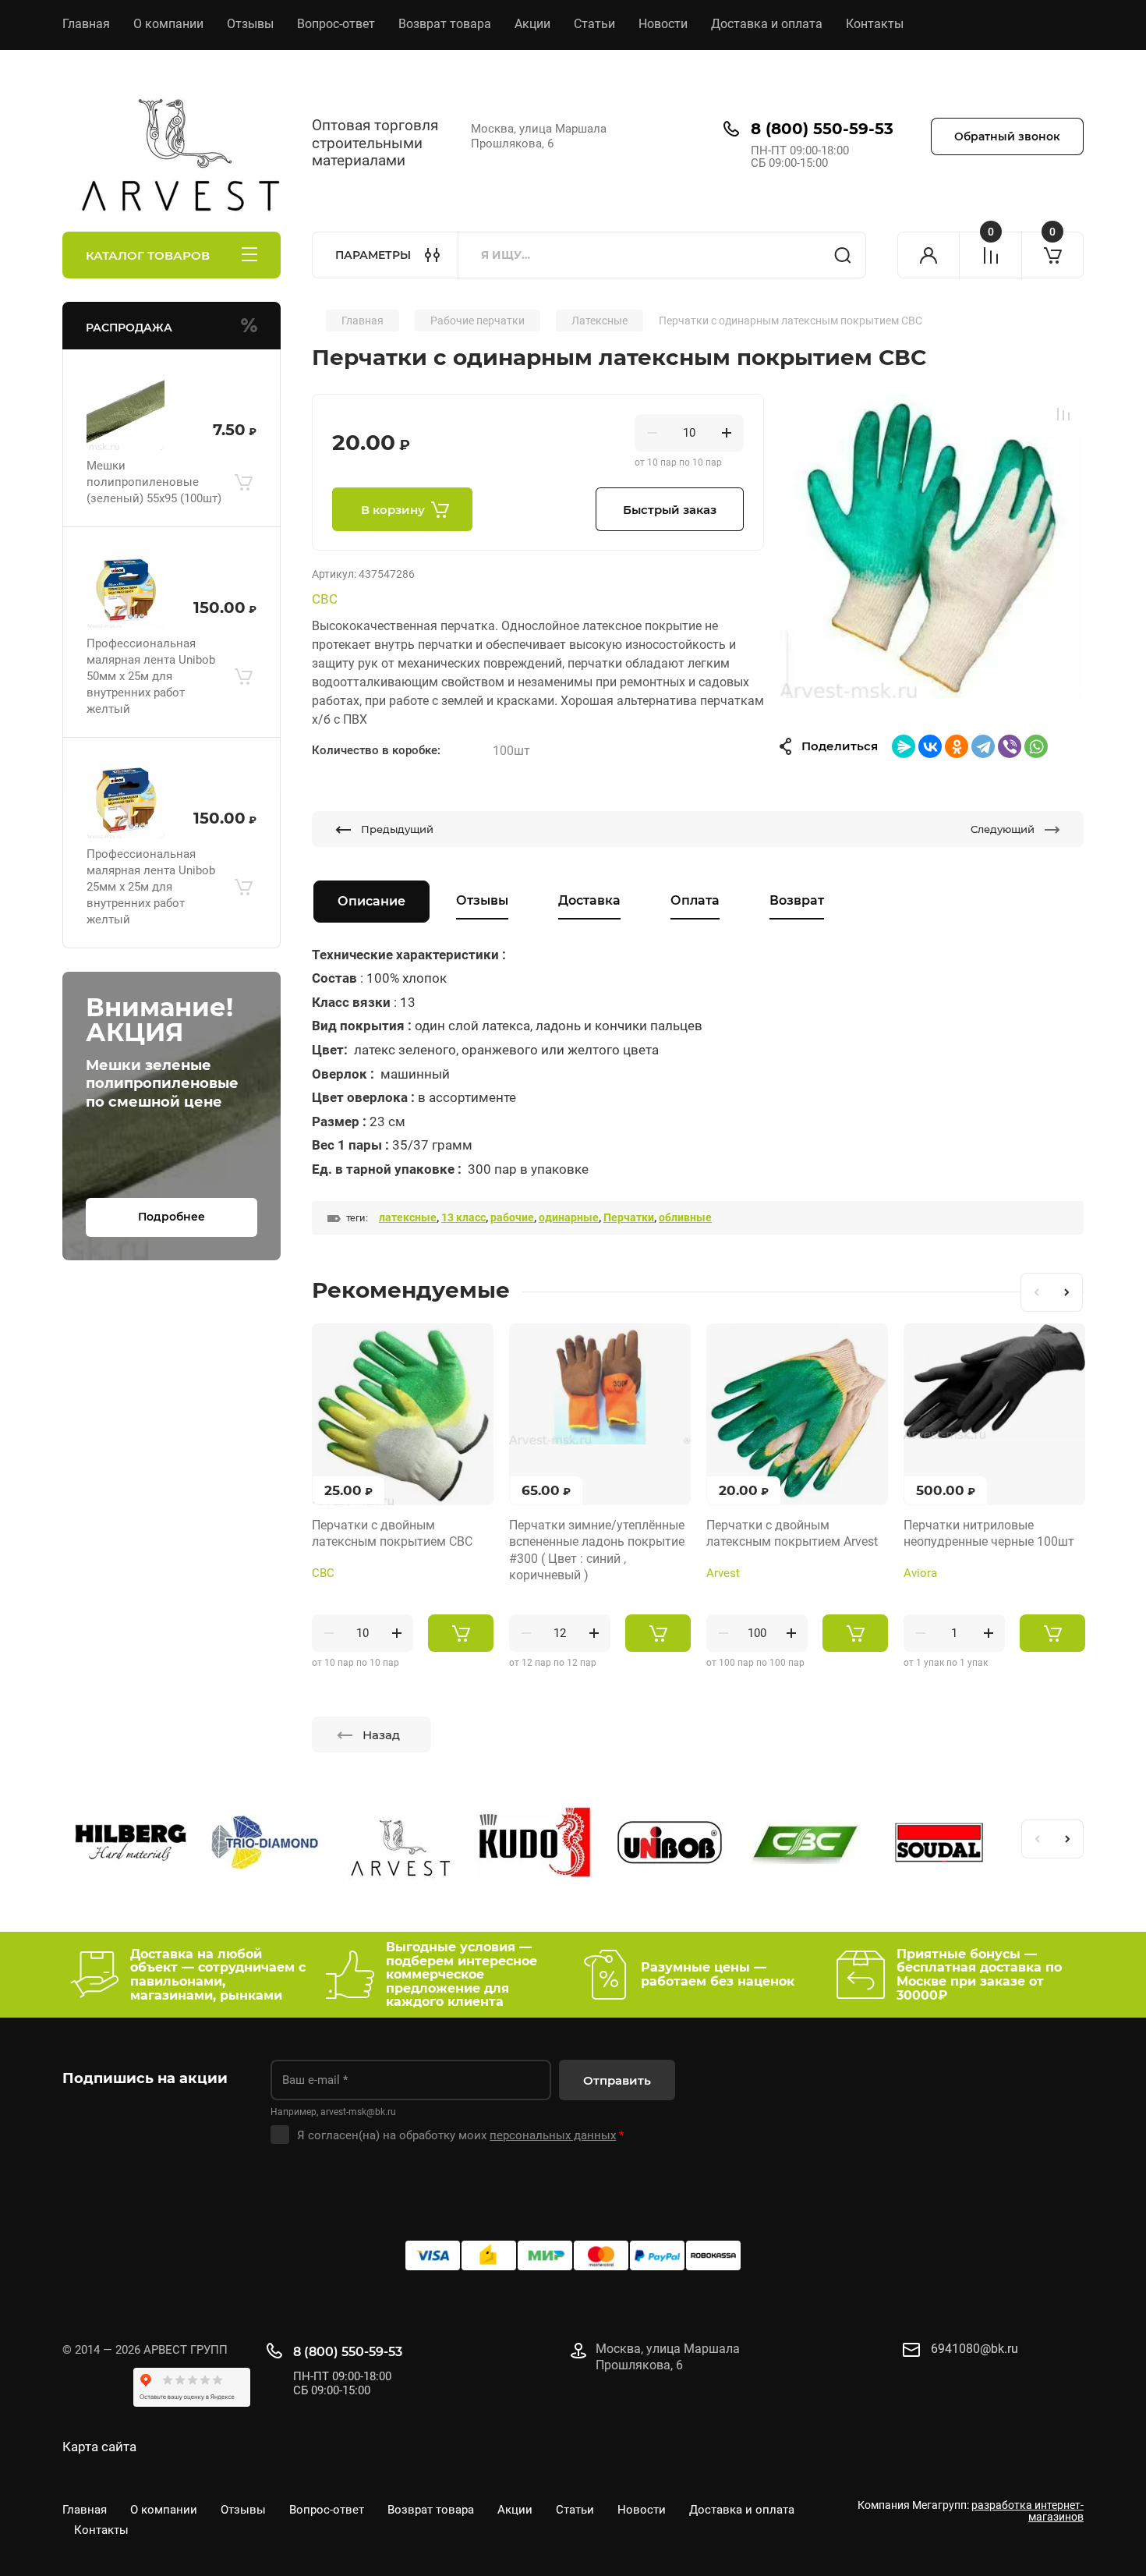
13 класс (463, 1217)
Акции (532, 24)
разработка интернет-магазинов (1028, 2511)
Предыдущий (397, 829)
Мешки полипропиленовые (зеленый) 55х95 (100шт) (154, 482)
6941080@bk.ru (974, 2349)
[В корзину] (243, 482)
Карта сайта (99, 2447)
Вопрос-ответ (336, 24)
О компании (168, 24)
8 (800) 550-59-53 (822, 129)
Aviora (920, 1573)
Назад (381, 1735)
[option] (932, 546)
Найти (843, 255)
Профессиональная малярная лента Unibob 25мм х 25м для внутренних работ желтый (151, 887)
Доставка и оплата (767, 24)
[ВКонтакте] (930, 746)
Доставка (589, 900)
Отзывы (250, 24)
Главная (86, 24)
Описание (371, 901)
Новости (663, 24)
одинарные (569, 1217)
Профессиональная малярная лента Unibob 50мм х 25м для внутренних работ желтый (151, 676)
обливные (685, 1217)
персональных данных (553, 2135)
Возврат (797, 900)
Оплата (695, 900)
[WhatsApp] (1036, 746)
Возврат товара (445, 24)
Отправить (617, 2080)
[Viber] (1010, 746)
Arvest (723, 1573)
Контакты (875, 24)
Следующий (1003, 829)
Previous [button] (1036, 1292)
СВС (325, 599)
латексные (408, 1217)
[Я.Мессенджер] (904, 746)
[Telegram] (983, 746)
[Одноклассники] (957, 746)
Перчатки (629, 1217)
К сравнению (1063, 414)
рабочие (512, 1217)
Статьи (594, 24)
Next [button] (1067, 1292)
